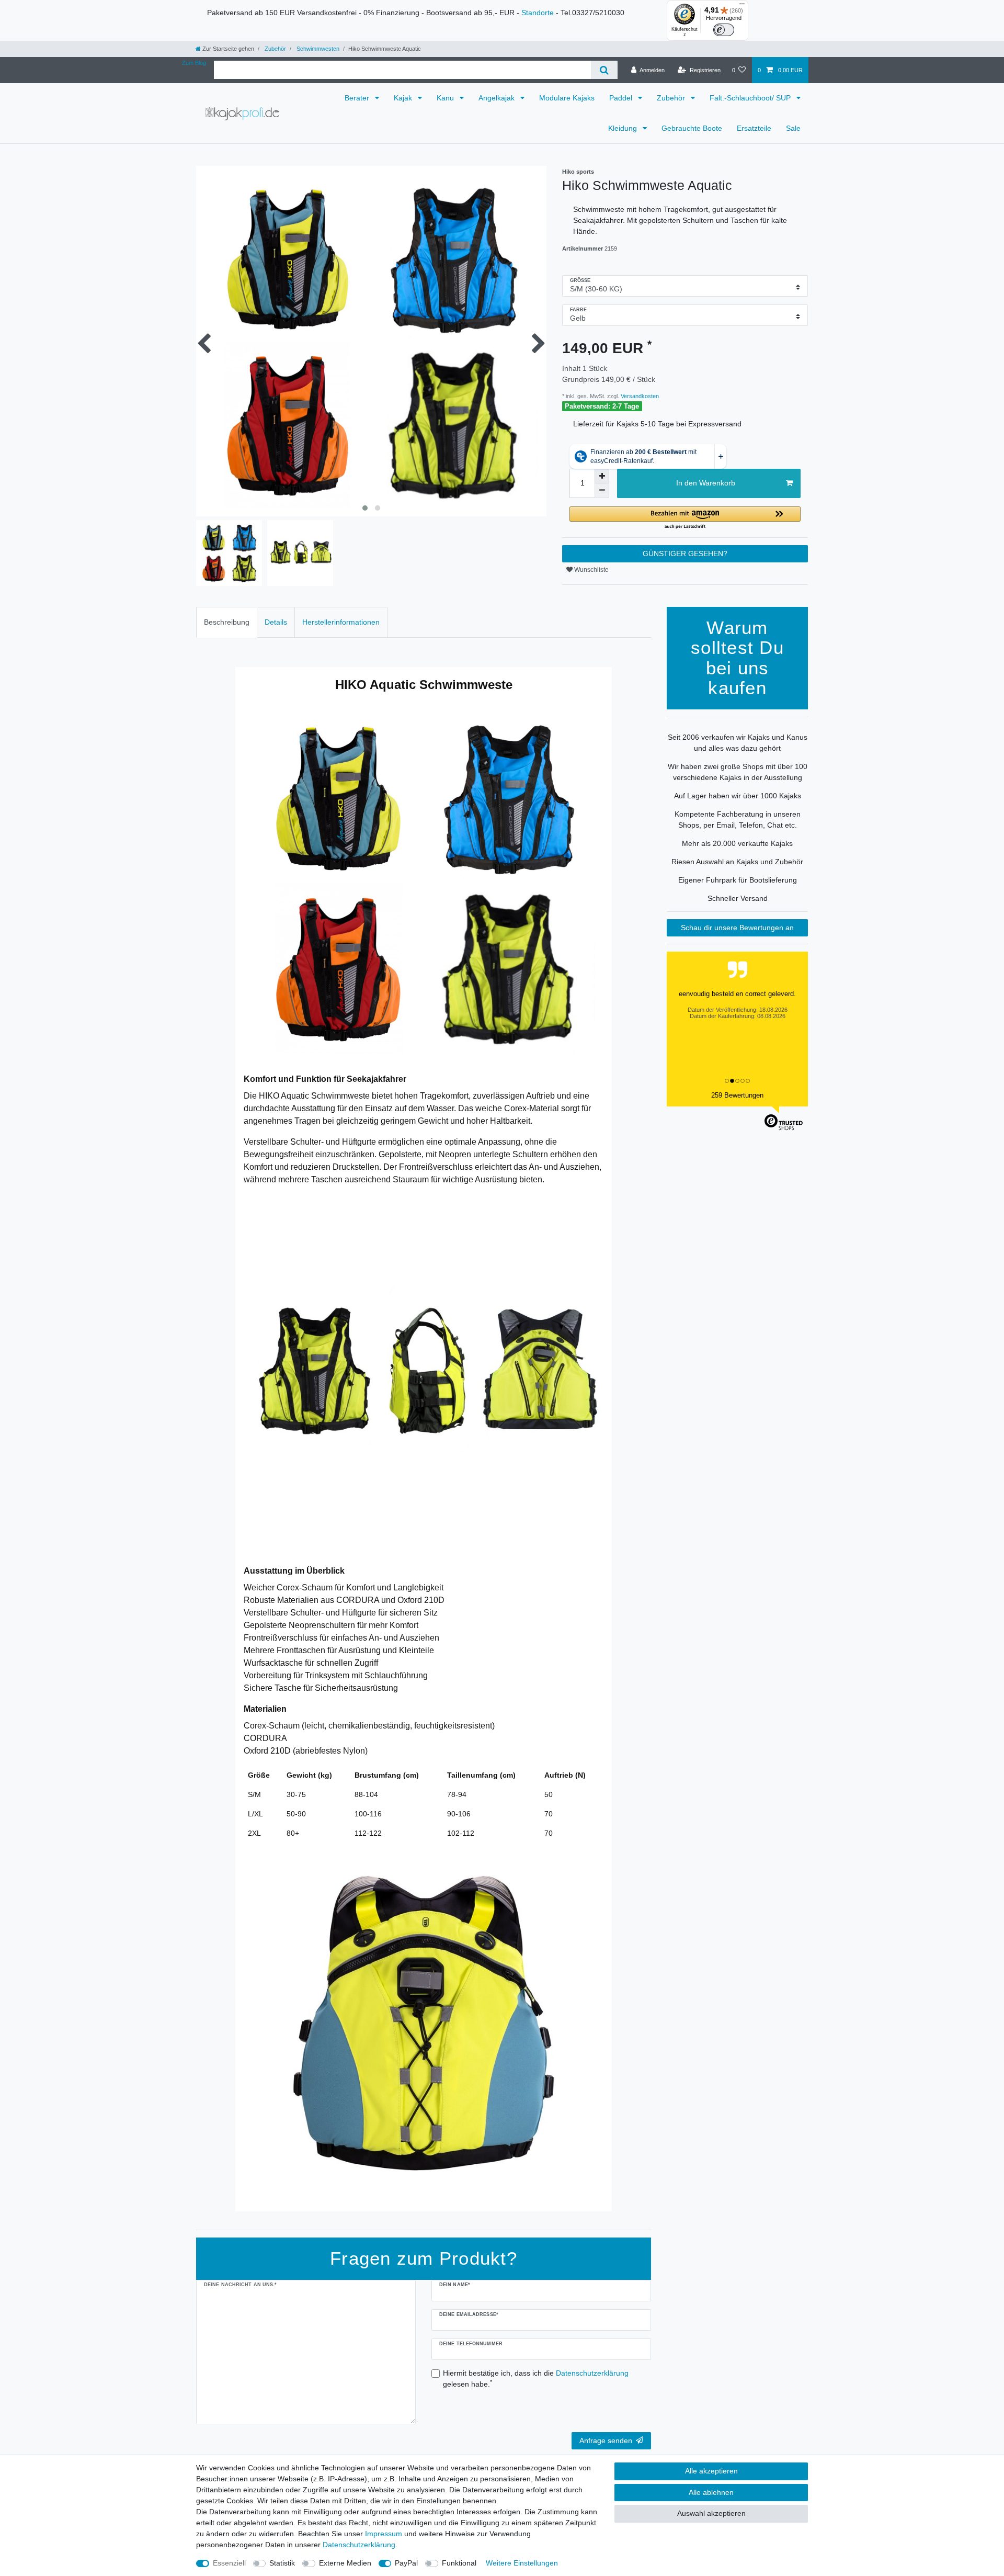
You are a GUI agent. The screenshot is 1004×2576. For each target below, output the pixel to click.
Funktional (459, 2563)
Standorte (538, 13)
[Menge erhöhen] (602, 476)
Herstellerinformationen (341, 622)
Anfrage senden (606, 2441)
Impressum (384, 2534)
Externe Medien (345, 2563)
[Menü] (742, 6)
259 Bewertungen (737, 1095)
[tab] (227, 622)
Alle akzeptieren (711, 2471)
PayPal (406, 2563)
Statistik (282, 2563)
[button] (685, 518)
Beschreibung (227, 622)
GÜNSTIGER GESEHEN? (685, 553)
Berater (358, 98)
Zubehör (275, 49)
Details (276, 622)
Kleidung (624, 128)
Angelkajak (498, 98)
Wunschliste (591, 570)
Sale (793, 128)
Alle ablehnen (711, 2492)
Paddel (622, 98)
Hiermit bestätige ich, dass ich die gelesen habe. (536, 2379)
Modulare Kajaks (567, 98)
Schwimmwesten (317, 49)
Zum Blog (194, 63)
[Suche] (604, 70)
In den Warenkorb (706, 483)
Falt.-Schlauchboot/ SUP (751, 98)
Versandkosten (639, 396)
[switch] (724, 30)
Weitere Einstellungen (522, 2563)
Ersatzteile (754, 128)
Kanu (446, 98)
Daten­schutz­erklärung (359, 2545)
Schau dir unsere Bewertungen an (737, 928)
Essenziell (229, 2563)
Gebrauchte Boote (692, 128)
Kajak (404, 98)
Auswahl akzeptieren (711, 2513)
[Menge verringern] (602, 491)
